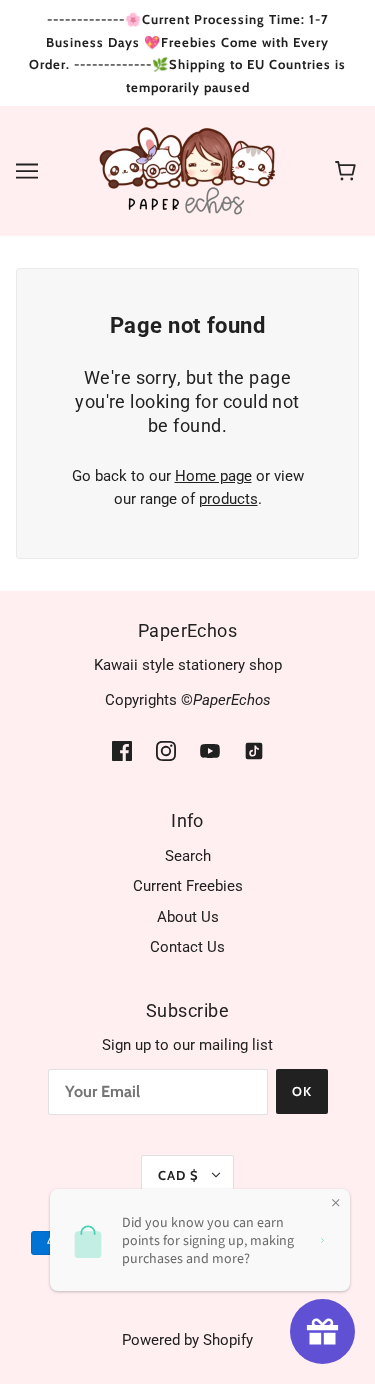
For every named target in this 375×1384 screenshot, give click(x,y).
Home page (213, 476)
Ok (302, 1091)
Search (188, 856)
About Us (188, 917)
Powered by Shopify (187, 1340)
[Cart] (348, 171)
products (228, 499)
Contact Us (187, 947)
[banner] (187, 170)
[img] (122, 750)
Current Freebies (188, 886)
